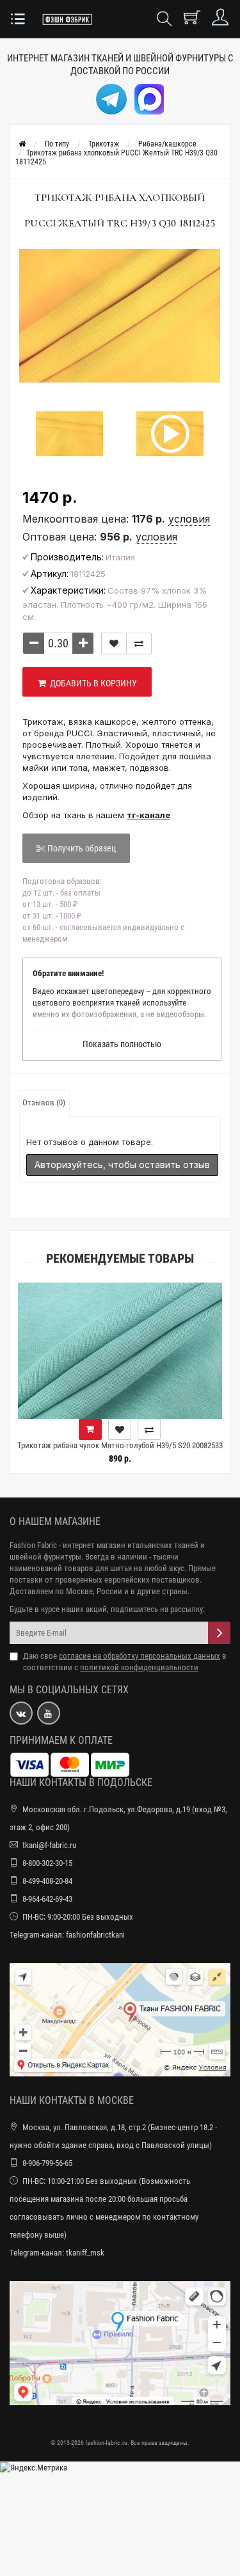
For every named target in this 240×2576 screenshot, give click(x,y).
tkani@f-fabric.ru (49, 1845)
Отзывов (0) (44, 1102)
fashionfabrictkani (95, 1935)
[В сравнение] (139, 644)
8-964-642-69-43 (47, 1899)
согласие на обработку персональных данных (140, 1656)
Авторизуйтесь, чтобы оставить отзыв (122, 1165)
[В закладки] (114, 644)
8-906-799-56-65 (47, 2163)
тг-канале (148, 815)
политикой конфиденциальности (139, 1667)
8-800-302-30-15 (47, 1863)
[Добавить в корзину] (202, 1429)
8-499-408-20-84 (47, 1881)
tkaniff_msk (85, 2253)
